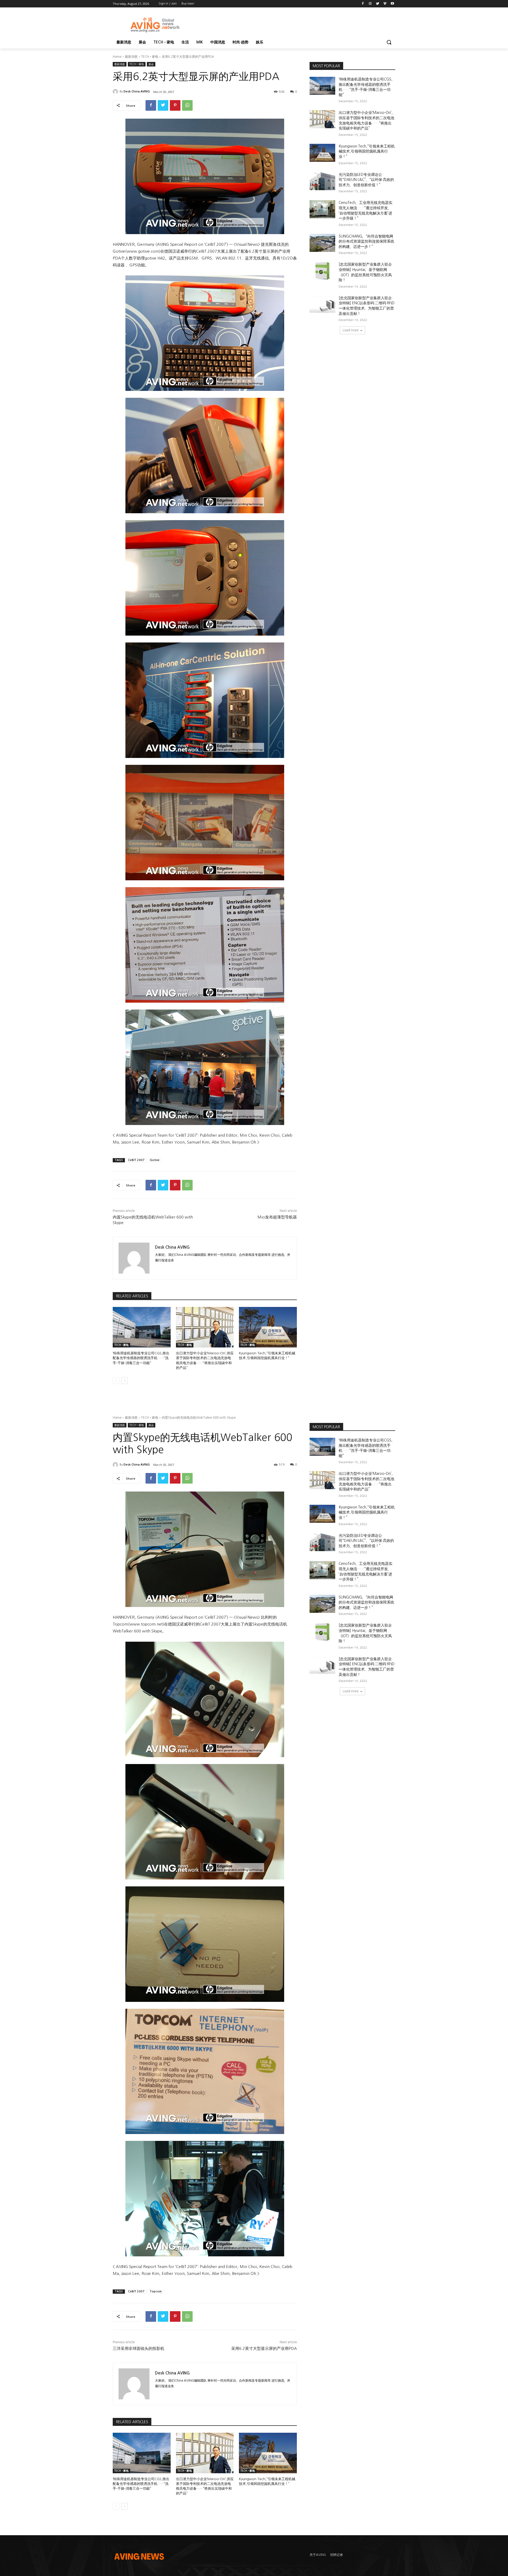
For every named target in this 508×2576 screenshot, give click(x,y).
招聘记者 (337, 2555)
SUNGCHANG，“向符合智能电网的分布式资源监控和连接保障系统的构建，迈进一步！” (366, 241)
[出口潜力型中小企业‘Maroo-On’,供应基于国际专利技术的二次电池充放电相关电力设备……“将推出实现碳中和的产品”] (205, 1327)
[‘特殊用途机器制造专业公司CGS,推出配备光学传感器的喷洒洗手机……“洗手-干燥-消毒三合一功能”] (142, 1327)
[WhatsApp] (187, 105)
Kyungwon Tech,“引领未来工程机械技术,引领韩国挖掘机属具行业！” (367, 151)
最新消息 (131, 57)
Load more (351, 330)
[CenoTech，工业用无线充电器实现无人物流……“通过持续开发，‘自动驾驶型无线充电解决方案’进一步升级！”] (322, 209)
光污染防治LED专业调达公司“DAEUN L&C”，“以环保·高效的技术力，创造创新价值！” (366, 180)
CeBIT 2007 (136, 1160)
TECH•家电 (150, 57)
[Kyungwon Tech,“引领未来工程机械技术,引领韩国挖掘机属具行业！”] (268, 1327)
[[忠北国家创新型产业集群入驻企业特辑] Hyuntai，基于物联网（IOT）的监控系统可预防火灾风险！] (322, 271)
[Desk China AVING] (116, 92)
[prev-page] (116, 1381)
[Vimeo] (385, 4)
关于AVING (318, 2555)
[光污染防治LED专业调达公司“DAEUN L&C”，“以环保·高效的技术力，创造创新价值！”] (322, 181)
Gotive (155, 1160)
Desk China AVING (137, 91)
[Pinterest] (175, 105)
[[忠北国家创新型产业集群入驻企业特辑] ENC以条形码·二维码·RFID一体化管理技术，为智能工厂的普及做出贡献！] (322, 305)
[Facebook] (363, 4)
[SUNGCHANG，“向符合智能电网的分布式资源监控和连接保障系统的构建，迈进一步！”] (322, 243)
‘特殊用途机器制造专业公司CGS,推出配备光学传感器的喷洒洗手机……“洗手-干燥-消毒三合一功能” (141, 1358)
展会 (151, 64)
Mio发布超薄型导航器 (277, 1217)
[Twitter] (378, 4)
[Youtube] (392, 4)
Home (117, 57)
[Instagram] (370, 4)
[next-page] (124, 1381)
